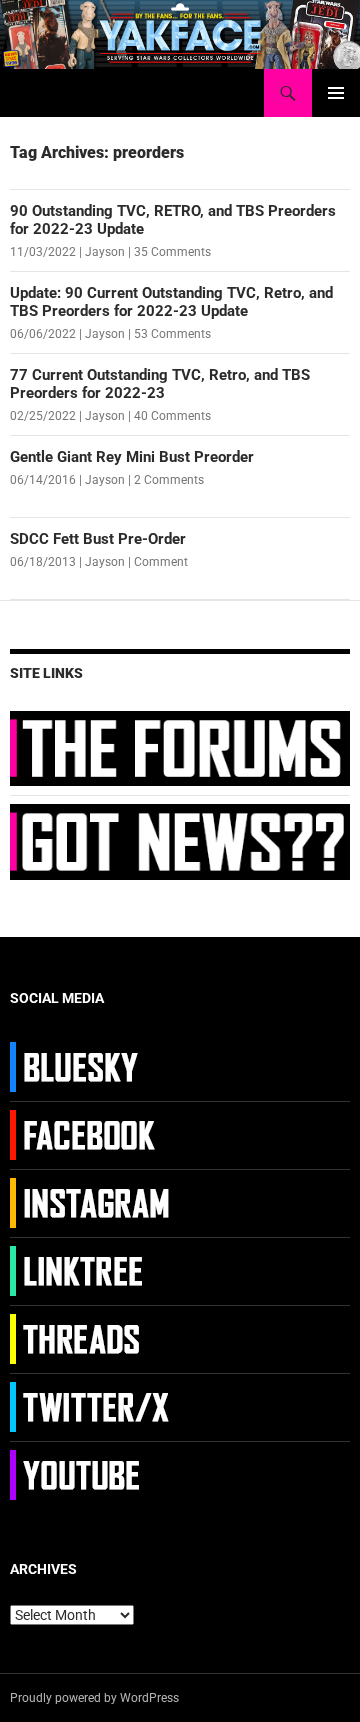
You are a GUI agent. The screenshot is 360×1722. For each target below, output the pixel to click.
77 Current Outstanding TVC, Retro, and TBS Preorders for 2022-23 (160, 384)
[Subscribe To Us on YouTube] (92, 1474)
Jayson (105, 252)
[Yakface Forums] (180, 747)
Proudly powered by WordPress (94, 1698)
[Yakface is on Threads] (92, 1338)
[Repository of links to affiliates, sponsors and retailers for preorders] (92, 1270)
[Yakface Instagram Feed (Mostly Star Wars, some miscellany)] (92, 1202)
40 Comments (172, 416)
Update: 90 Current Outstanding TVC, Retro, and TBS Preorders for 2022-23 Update (171, 302)
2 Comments (169, 480)
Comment (161, 562)
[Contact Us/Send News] (180, 841)
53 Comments (172, 334)
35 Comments (172, 252)
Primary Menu (336, 93)
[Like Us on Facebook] (92, 1134)
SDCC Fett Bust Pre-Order (98, 539)
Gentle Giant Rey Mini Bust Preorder (132, 457)
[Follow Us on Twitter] (92, 1406)
